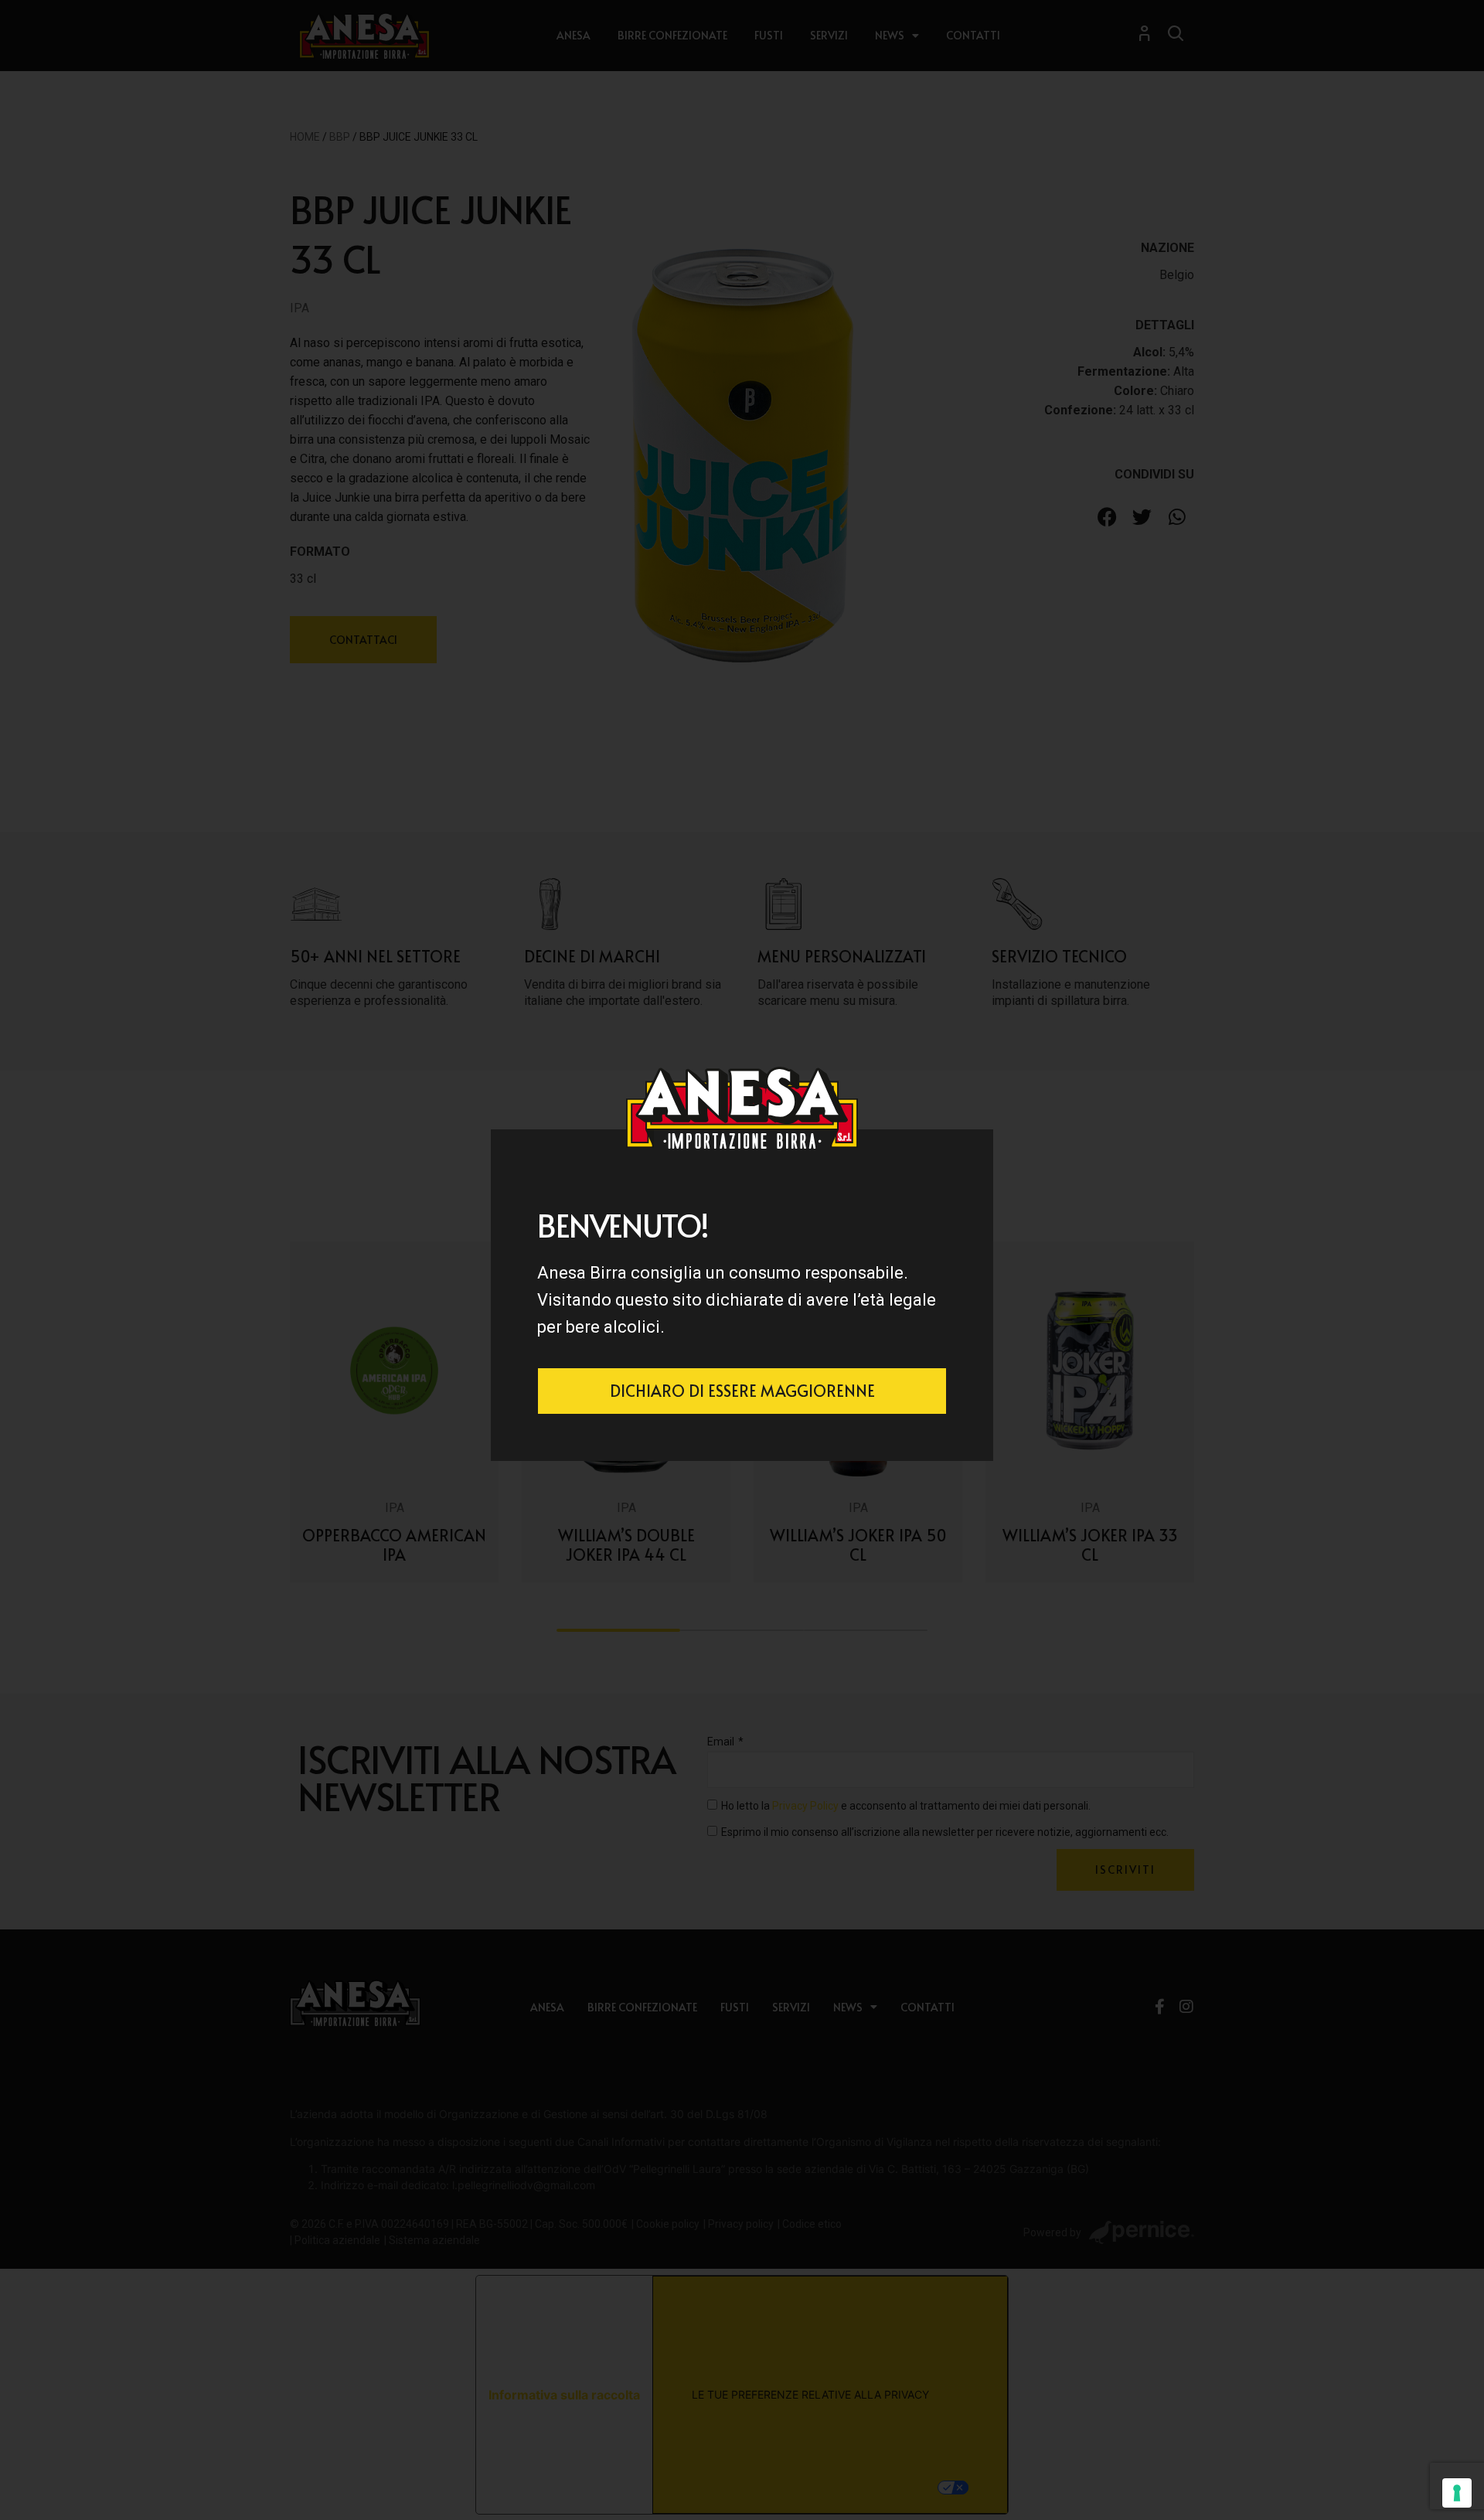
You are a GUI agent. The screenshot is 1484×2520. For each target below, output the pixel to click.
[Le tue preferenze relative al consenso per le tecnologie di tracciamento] (1457, 2493)
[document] (742, 1260)
